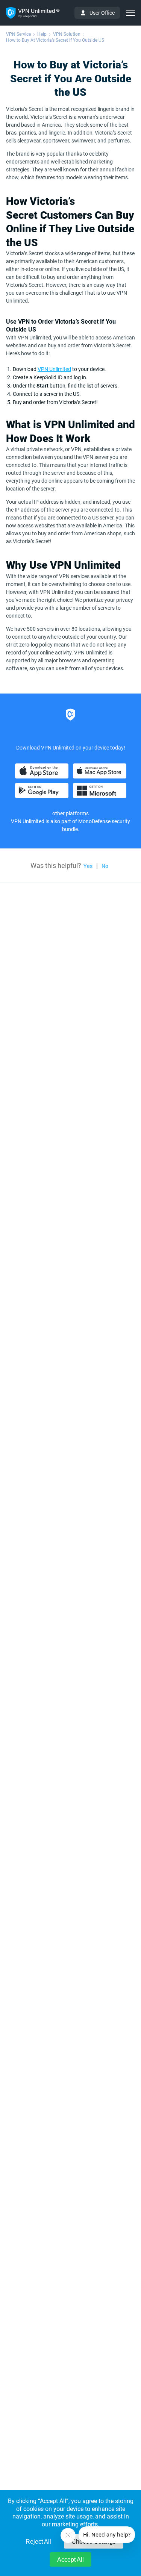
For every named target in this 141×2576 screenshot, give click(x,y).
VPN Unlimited (54, 369)
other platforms (70, 813)
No (105, 866)
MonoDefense (94, 821)
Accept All (70, 2560)
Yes (88, 866)
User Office (102, 13)
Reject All (38, 2542)
